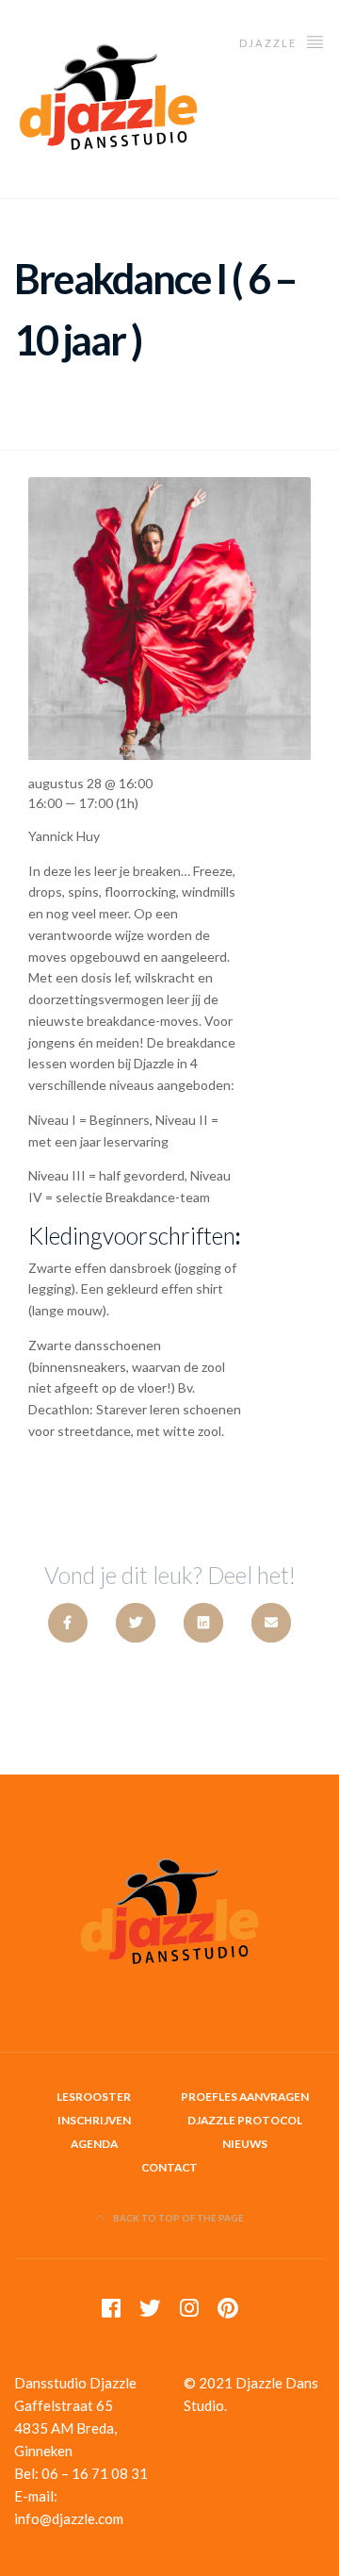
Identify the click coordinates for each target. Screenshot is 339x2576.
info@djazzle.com (69, 2518)
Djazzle (270, 43)
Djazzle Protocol (245, 2120)
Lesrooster (94, 2097)
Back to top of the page (178, 2218)
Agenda (94, 2144)
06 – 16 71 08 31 (95, 2473)
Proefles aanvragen (245, 2097)
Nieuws (245, 2144)
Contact (169, 2167)
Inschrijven (94, 2120)
